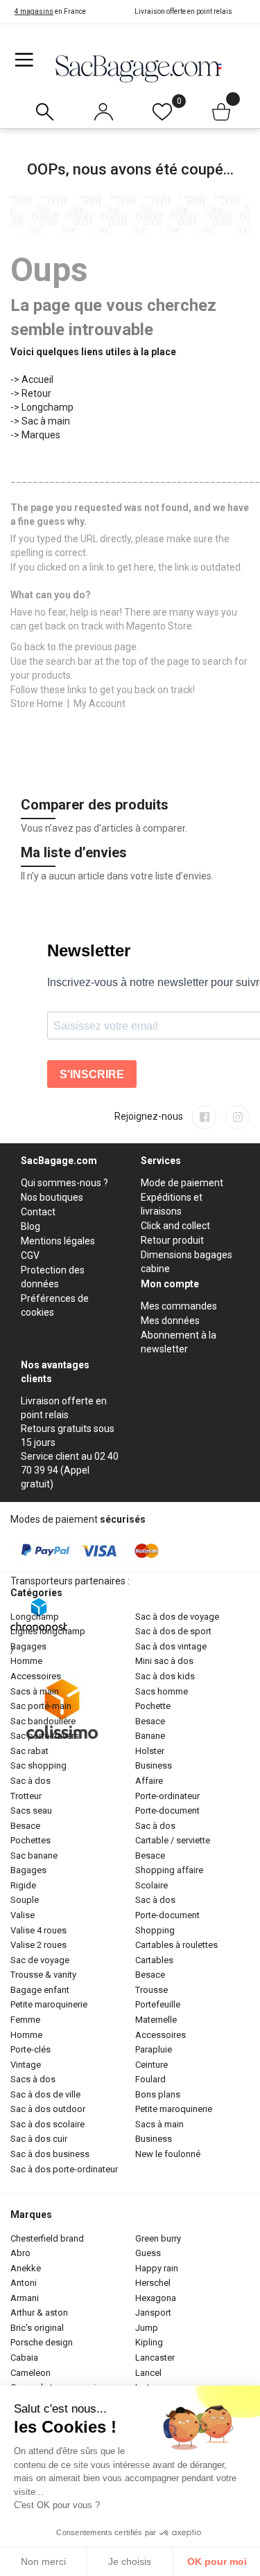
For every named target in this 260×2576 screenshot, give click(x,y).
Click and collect (175, 1226)
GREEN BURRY (158, 2238)
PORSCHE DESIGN (42, 2342)
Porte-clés (31, 2049)
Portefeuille (158, 2004)
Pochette (153, 1706)
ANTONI (24, 2283)
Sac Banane (34, 1855)
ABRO (20, 2253)
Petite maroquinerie (49, 2004)
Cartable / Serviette (173, 1840)
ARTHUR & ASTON (39, 2313)
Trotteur (26, 1796)
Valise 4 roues (38, 1930)
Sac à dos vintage (171, 1646)
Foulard (150, 2079)
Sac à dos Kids (165, 1676)
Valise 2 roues (38, 1945)
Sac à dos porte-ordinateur (64, 2169)
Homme (26, 1661)
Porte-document (167, 1810)
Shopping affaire (169, 1870)
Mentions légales (58, 1241)
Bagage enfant (40, 1990)
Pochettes (31, 1840)
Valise (23, 1915)
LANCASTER (155, 2358)
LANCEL (148, 2373)
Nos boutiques (52, 1197)
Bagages (28, 1646)
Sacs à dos (33, 2079)
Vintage (26, 2065)
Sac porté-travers (45, 1736)
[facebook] (204, 1117)
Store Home (37, 704)
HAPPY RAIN (157, 2268)
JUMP (147, 2328)
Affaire (149, 1781)
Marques (41, 435)
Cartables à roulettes (176, 1945)
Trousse (151, 1990)
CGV (30, 1255)
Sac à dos (31, 1781)
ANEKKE (26, 2268)
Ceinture (151, 2065)
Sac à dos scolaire (47, 2124)
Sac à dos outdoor (48, 2109)
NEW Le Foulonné (168, 2154)
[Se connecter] (103, 109)
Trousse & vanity (43, 1975)
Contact (38, 1212)
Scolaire (151, 1885)
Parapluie (154, 2049)
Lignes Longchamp (48, 1631)
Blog (31, 1226)
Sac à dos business (50, 2154)
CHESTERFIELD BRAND (47, 2238)
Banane (150, 1736)
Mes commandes (179, 1306)
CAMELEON (31, 2373)
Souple (25, 1900)
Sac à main (46, 421)
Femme (25, 2020)
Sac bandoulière (43, 1721)
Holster (150, 1751)
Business (154, 1765)
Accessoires (36, 1676)
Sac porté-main (41, 1706)
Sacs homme (162, 1691)
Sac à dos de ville (45, 2094)
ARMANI (25, 2298)
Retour (36, 393)
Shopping (155, 1930)
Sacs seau (31, 1810)
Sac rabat (29, 1751)
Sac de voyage (40, 1960)
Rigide (23, 1885)
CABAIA (24, 2358)
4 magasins (34, 11)
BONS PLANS (158, 2094)
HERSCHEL (153, 2283)
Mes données (170, 1321)
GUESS (148, 2253)
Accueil (37, 379)
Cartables (154, 1960)
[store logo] (139, 68)
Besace (25, 1826)
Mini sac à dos (164, 1661)
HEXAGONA (156, 2298)
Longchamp (47, 407)
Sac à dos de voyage (177, 1617)
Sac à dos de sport (173, 1631)
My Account (99, 704)
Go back (28, 647)
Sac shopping (38, 1765)
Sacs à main (35, 1691)
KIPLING (149, 2342)
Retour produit (172, 1240)
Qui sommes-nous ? (64, 1183)
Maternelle (156, 2020)
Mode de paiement (182, 1183)
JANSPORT (153, 2313)
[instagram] (237, 1117)
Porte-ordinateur (167, 1796)
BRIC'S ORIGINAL (37, 2328)
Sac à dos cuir (39, 2139)
